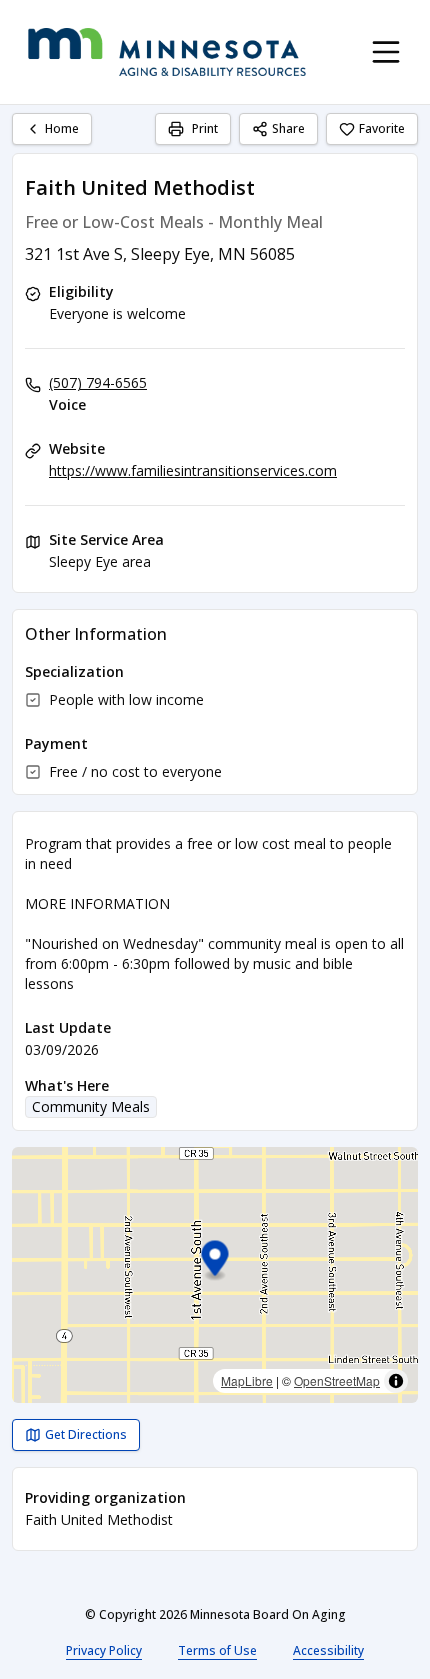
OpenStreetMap (337, 1380)
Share (288, 128)
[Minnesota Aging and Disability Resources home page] (167, 52)
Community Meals (91, 1106)
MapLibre (247, 1380)
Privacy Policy (104, 1650)
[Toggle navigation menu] (386, 52)
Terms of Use (217, 1650)
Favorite (382, 128)
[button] (215, 1261)
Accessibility (328, 1650)
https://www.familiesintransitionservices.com (193, 470)
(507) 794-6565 (98, 382)
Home (62, 128)
